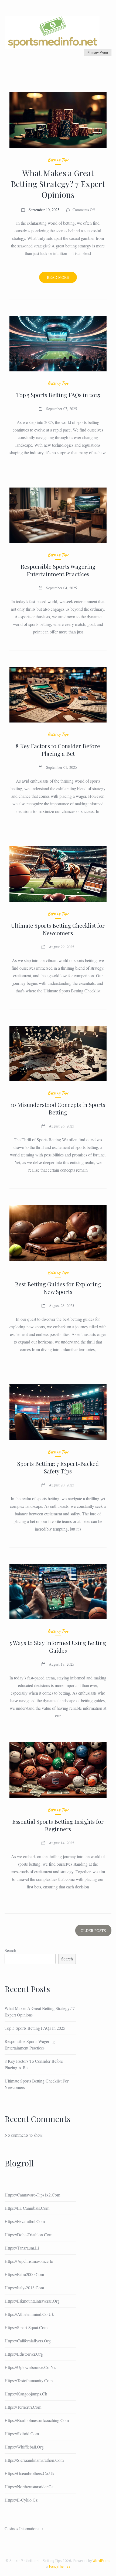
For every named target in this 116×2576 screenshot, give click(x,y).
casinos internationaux (24, 2528)
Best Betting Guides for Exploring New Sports (58, 1288)
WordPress (101, 2561)
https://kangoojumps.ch (26, 2394)
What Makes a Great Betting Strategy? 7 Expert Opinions (58, 184)
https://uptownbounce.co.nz (30, 2367)
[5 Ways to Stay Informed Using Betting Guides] (58, 1592)
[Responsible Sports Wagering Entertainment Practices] (58, 515)
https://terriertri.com (23, 2407)
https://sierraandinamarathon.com (34, 2460)
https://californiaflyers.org (28, 2341)
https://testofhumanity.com (29, 2380)
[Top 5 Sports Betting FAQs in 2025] (58, 344)
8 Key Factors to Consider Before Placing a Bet (58, 750)
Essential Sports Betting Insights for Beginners (58, 1825)
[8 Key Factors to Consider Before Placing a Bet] (58, 695)
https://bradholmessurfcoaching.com (37, 2420)
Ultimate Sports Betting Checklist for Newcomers (58, 929)
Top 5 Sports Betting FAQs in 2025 (58, 395)
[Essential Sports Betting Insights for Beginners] (58, 1770)
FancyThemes (60, 2566)
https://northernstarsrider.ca (29, 2487)
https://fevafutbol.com (25, 2221)
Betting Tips (58, 160)
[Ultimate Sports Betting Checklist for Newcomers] (58, 874)
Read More (62, 279)
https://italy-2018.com (24, 2288)
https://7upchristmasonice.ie (29, 2261)
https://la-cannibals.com (27, 2208)
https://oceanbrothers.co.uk (30, 2473)
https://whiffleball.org (24, 2447)
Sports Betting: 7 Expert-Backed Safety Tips (58, 1467)
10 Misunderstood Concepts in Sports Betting (58, 1108)
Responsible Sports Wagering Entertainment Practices (58, 570)
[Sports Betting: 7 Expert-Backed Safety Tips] (58, 1412)
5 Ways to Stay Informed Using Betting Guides (58, 1646)
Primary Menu (98, 53)
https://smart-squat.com (26, 2327)
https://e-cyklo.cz (21, 2500)
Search (10, 1950)
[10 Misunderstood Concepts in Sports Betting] (58, 1054)
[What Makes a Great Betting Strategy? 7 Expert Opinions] (58, 120)
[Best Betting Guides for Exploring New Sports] (58, 1233)
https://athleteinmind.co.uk (29, 2314)
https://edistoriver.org (24, 2354)
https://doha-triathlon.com (28, 2235)
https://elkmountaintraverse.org (32, 2301)
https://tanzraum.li (22, 2248)
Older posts (93, 1931)
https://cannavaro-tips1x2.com (32, 2195)
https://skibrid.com (22, 2433)
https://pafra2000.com (24, 2274)
